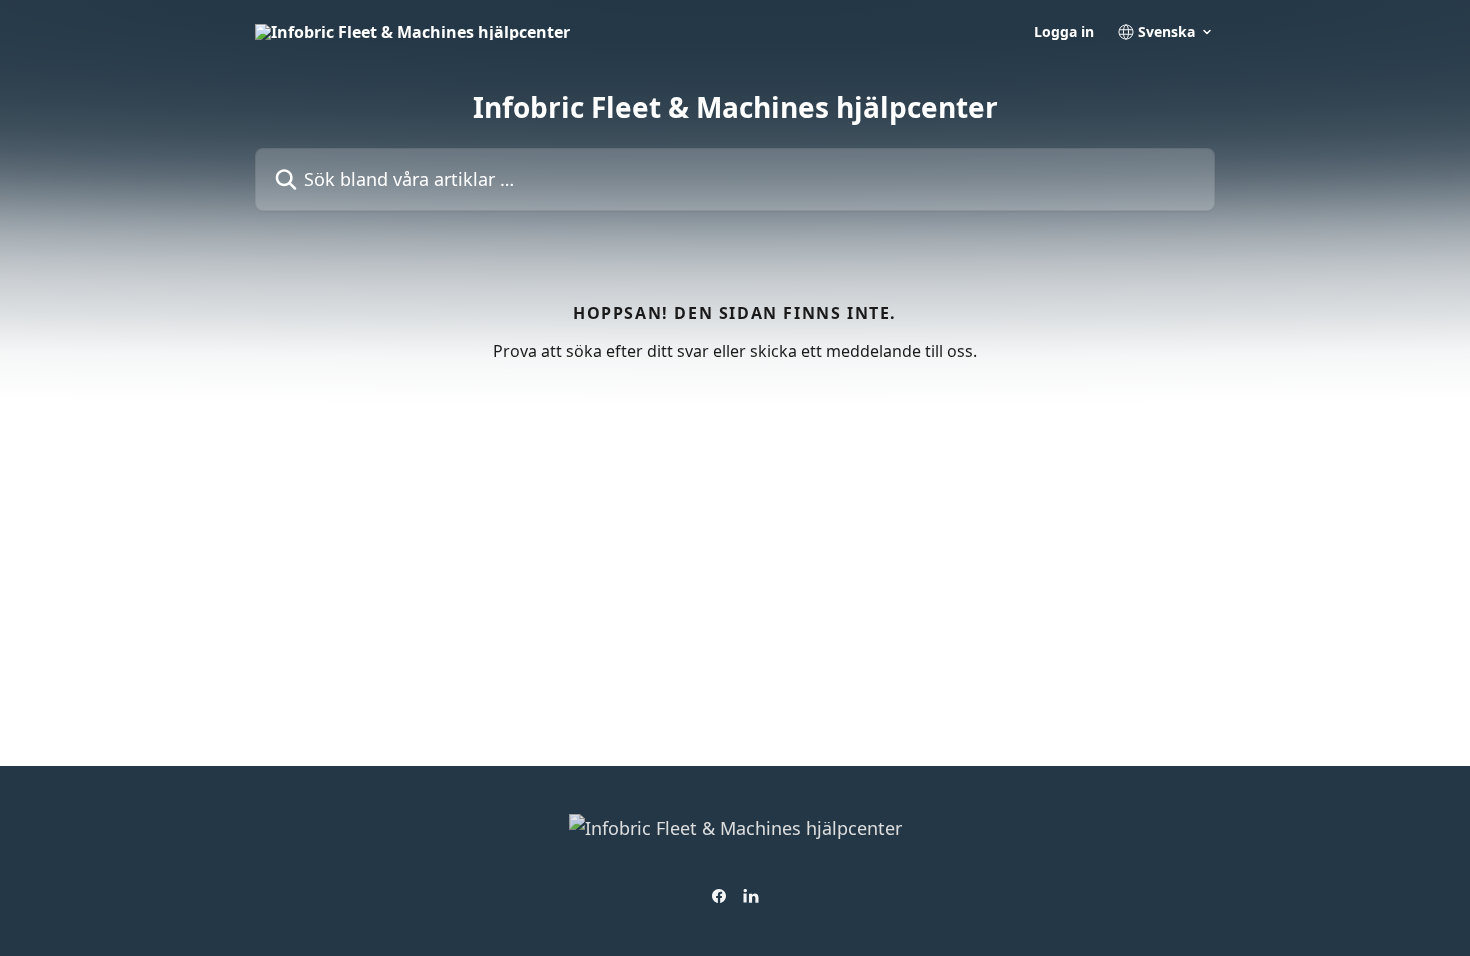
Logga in (1064, 32)
